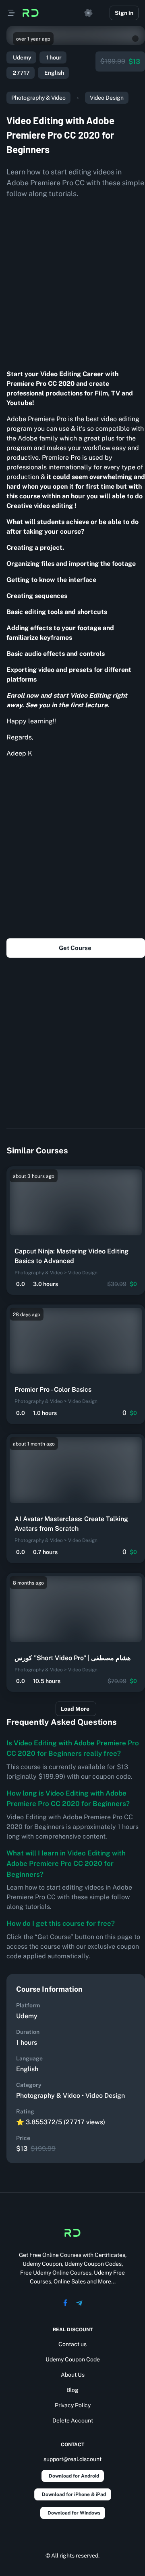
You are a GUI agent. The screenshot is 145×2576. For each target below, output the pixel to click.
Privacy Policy (73, 2405)
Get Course (75, 948)
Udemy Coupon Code (73, 2359)
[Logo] (31, 13)
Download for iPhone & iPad (74, 2494)
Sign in (124, 13)
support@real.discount (72, 2459)
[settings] (89, 13)
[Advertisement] (72, 281)
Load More (75, 1709)
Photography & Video (38, 98)
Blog (72, 2390)
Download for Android (74, 2476)
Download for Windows (74, 2513)
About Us (73, 2375)
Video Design (107, 98)
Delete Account (73, 2420)
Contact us (72, 2344)
